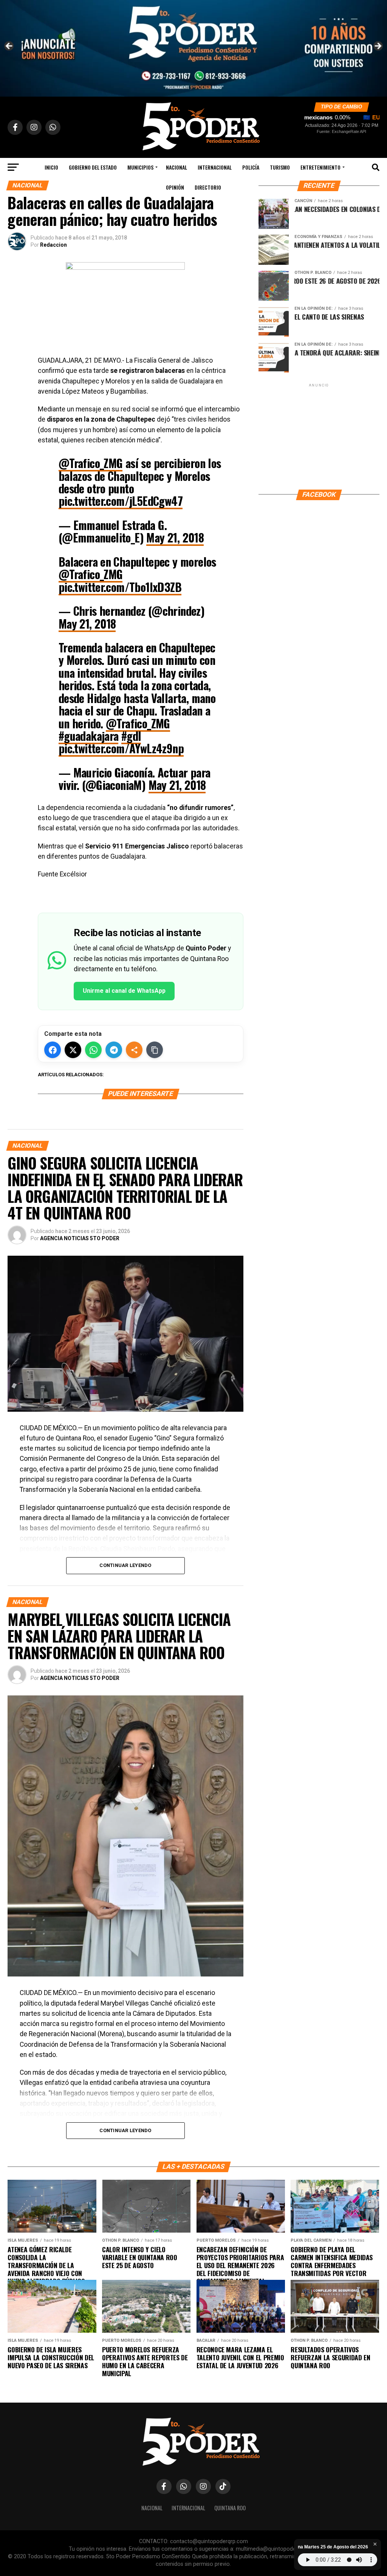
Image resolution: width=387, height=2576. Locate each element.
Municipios (140, 167)
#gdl (131, 736)
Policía (251, 167)
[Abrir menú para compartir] (134, 1050)
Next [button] (378, 46)
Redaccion (53, 245)
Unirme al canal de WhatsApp (124, 991)
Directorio (208, 187)
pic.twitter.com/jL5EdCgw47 (121, 501)
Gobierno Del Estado (93, 167)
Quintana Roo (230, 2508)
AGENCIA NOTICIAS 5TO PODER (80, 1238)
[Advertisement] (319, 436)
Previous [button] (9, 46)
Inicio (51, 167)
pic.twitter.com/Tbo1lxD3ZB (120, 587)
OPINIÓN (175, 187)
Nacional (176, 167)
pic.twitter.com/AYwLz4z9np (121, 748)
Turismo (280, 167)
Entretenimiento (320, 167)
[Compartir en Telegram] (114, 1050)
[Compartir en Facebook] (53, 1050)
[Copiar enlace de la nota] (155, 1050)
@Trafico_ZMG (91, 463)
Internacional (215, 167)
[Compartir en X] (73, 1050)
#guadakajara (89, 736)
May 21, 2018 (175, 537)
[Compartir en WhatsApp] (93, 1050)
